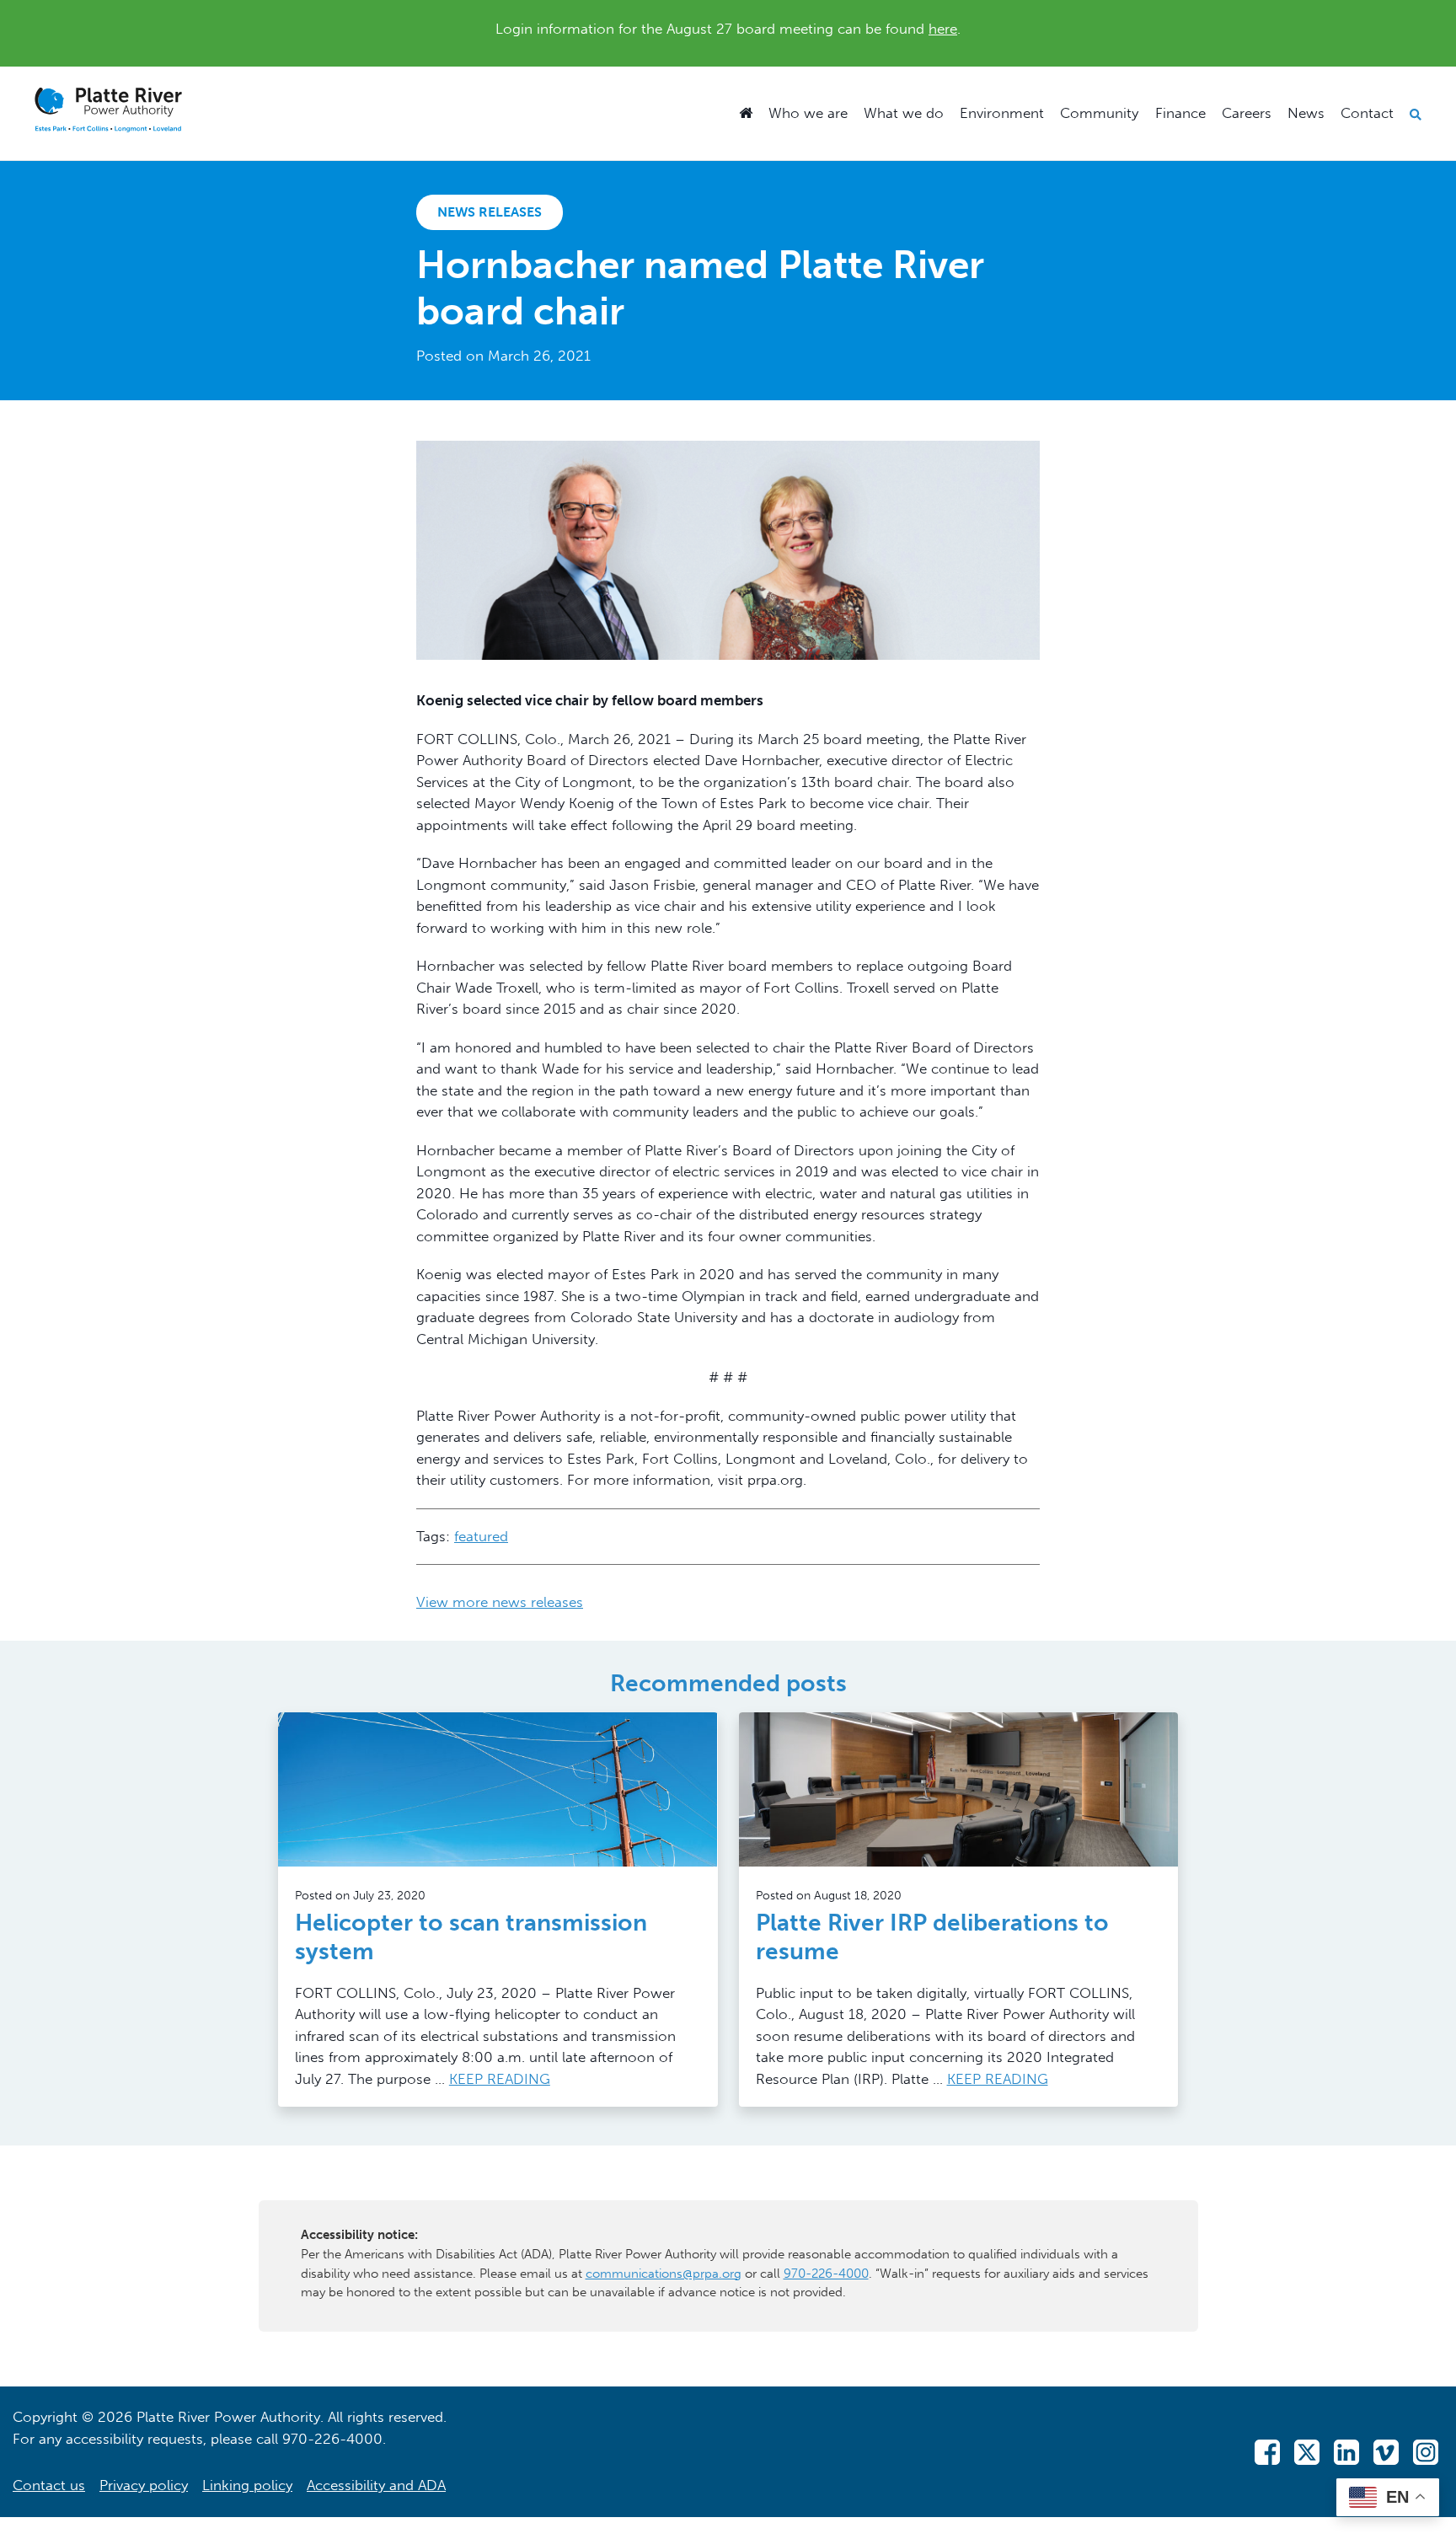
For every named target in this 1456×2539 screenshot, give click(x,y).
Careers (1247, 113)
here (943, 29)
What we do (904, 113)
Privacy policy (144, 2485)
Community (1099, 113)
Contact (1367, 113)
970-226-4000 (826, 2274)
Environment (1002, 113)
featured (481, 1536)
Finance (1180, 113)
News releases (490, 212)
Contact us (49, 2485)
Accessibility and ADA (376, 2485)
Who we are (808, 113)
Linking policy (247, 2485)
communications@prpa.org (664, 2274)
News (1306, 113)
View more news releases (500, 1602)
